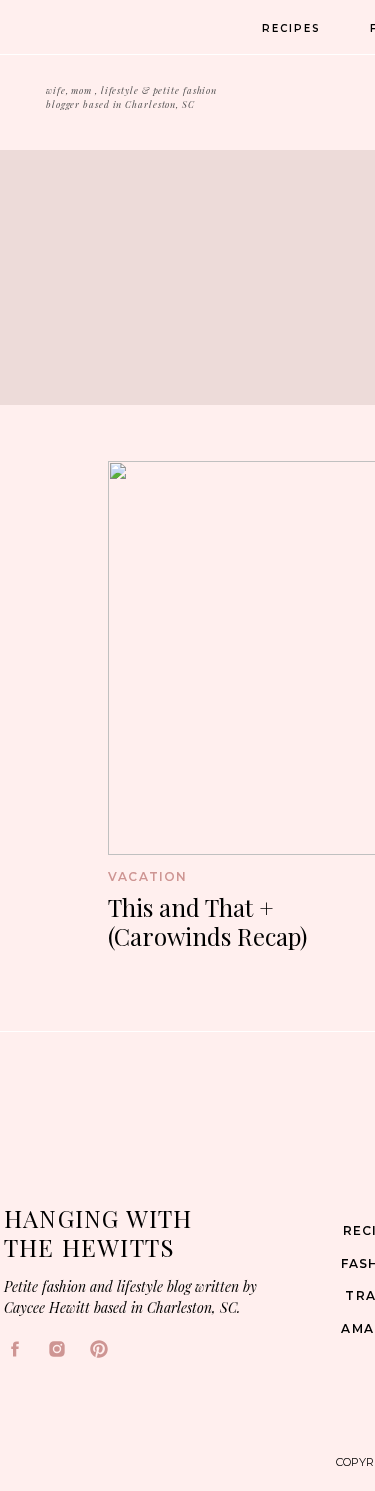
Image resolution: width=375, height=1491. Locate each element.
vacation (148, 876)
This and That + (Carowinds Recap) (207, 921)
